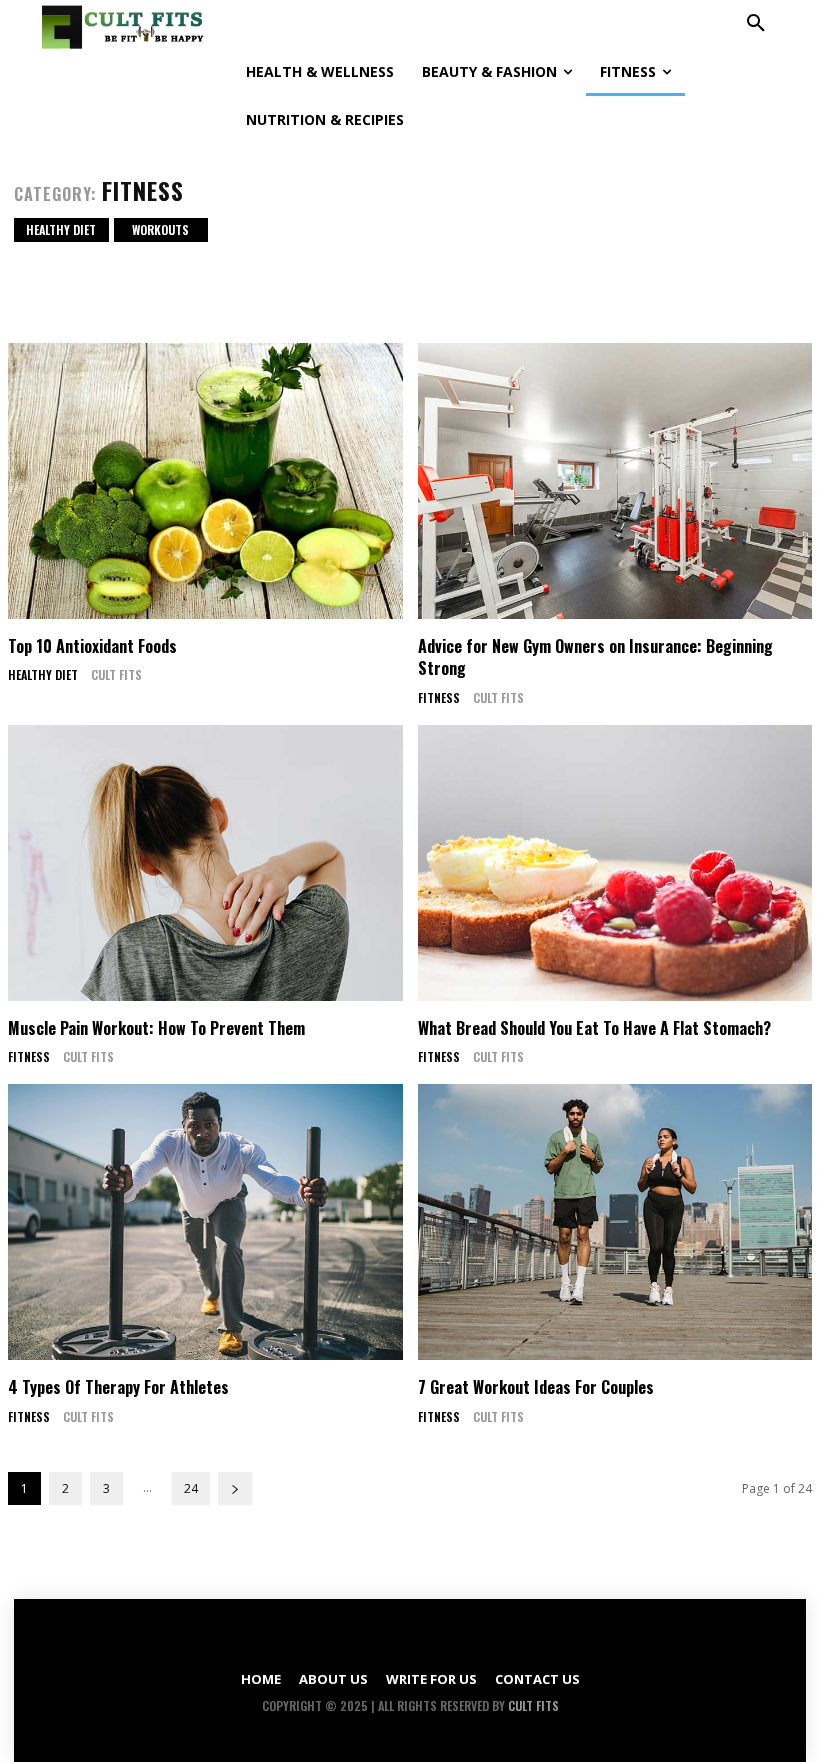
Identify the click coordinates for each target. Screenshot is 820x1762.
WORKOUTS (160, 229)
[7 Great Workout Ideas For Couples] (615, 1222)
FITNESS (439, 698)
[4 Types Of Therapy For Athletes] (205, 1222)
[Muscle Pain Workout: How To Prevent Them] (205, 863)
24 (191, 1488)
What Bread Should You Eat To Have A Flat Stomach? (594, 1028)
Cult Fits (116, 674)
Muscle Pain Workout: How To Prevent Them (156, 1028)
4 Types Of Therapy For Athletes (118, 1387)
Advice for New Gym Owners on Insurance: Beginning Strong (595, 657)
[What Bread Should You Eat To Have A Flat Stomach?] (615, 863)
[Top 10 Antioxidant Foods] (205, 481)
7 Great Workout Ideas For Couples (536, 1387)
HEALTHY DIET (61, 229)
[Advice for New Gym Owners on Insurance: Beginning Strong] (615, 481)
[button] (756, 24)
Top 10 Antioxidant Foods (92, 646)
